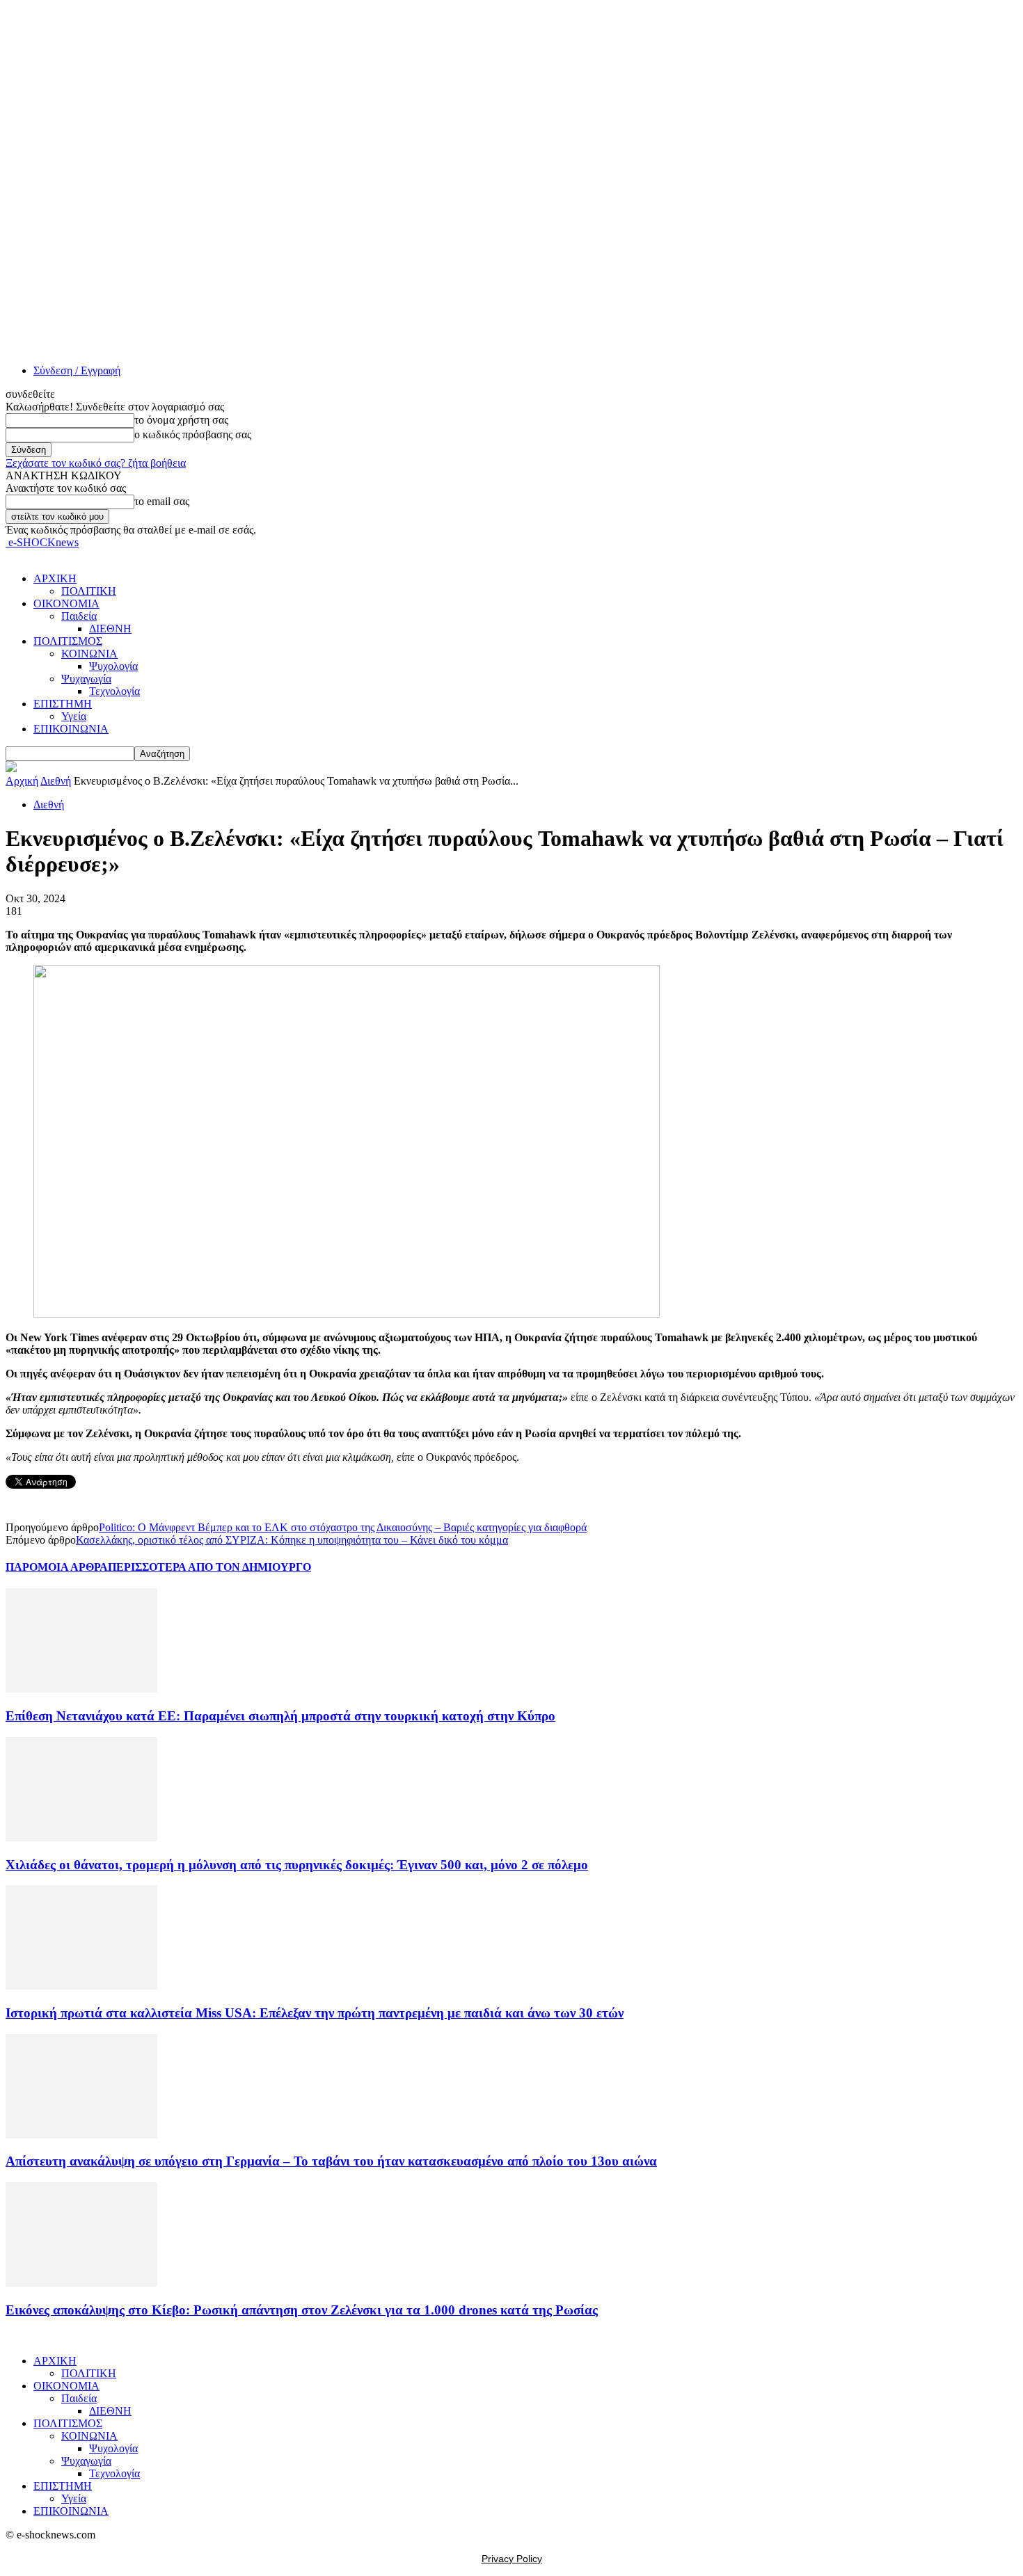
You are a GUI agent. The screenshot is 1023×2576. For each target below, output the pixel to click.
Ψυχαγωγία (86, 679)
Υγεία (74, 716)
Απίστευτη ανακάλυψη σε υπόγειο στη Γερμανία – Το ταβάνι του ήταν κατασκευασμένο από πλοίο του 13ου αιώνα (331, 2161)
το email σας (162, 501)
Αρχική (22, 781)
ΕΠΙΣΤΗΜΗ (63, 704)
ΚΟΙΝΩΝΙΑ (89, 654)
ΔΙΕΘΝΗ (110, 629)
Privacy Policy (512, 2559)
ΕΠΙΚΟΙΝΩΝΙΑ (71, 729)
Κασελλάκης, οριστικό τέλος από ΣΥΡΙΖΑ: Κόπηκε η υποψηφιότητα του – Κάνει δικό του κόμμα (292, 1540)
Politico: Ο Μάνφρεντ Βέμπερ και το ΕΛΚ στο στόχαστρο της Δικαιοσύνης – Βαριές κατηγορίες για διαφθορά (343, 1527)
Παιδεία (79, 616)
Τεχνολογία (114, 691)
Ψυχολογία (113, 666)
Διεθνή (56, 781)
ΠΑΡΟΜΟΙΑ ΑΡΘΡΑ (57, 1567)
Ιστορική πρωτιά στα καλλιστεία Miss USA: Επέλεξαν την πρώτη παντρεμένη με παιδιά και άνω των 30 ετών (315, 2013)
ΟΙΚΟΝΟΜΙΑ (66, 603)
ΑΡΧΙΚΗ (55, 578)
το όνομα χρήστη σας (181, 420)
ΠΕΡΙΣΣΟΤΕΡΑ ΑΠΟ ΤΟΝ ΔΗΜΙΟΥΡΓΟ (209, 1567)
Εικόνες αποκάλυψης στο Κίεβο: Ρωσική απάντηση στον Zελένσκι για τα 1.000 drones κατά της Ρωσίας (302, 2310)
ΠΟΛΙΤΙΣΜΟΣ (68, 641)
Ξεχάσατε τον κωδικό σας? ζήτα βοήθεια (96, 463)
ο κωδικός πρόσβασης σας (193, 434)
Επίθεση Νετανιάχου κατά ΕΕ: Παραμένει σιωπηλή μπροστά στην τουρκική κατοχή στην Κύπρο (280, 1716)
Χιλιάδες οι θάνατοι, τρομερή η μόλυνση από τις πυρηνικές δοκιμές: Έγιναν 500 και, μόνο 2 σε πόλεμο (297, 1865)
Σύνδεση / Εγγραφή (77, 370)
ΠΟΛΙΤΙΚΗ (89, 591)
